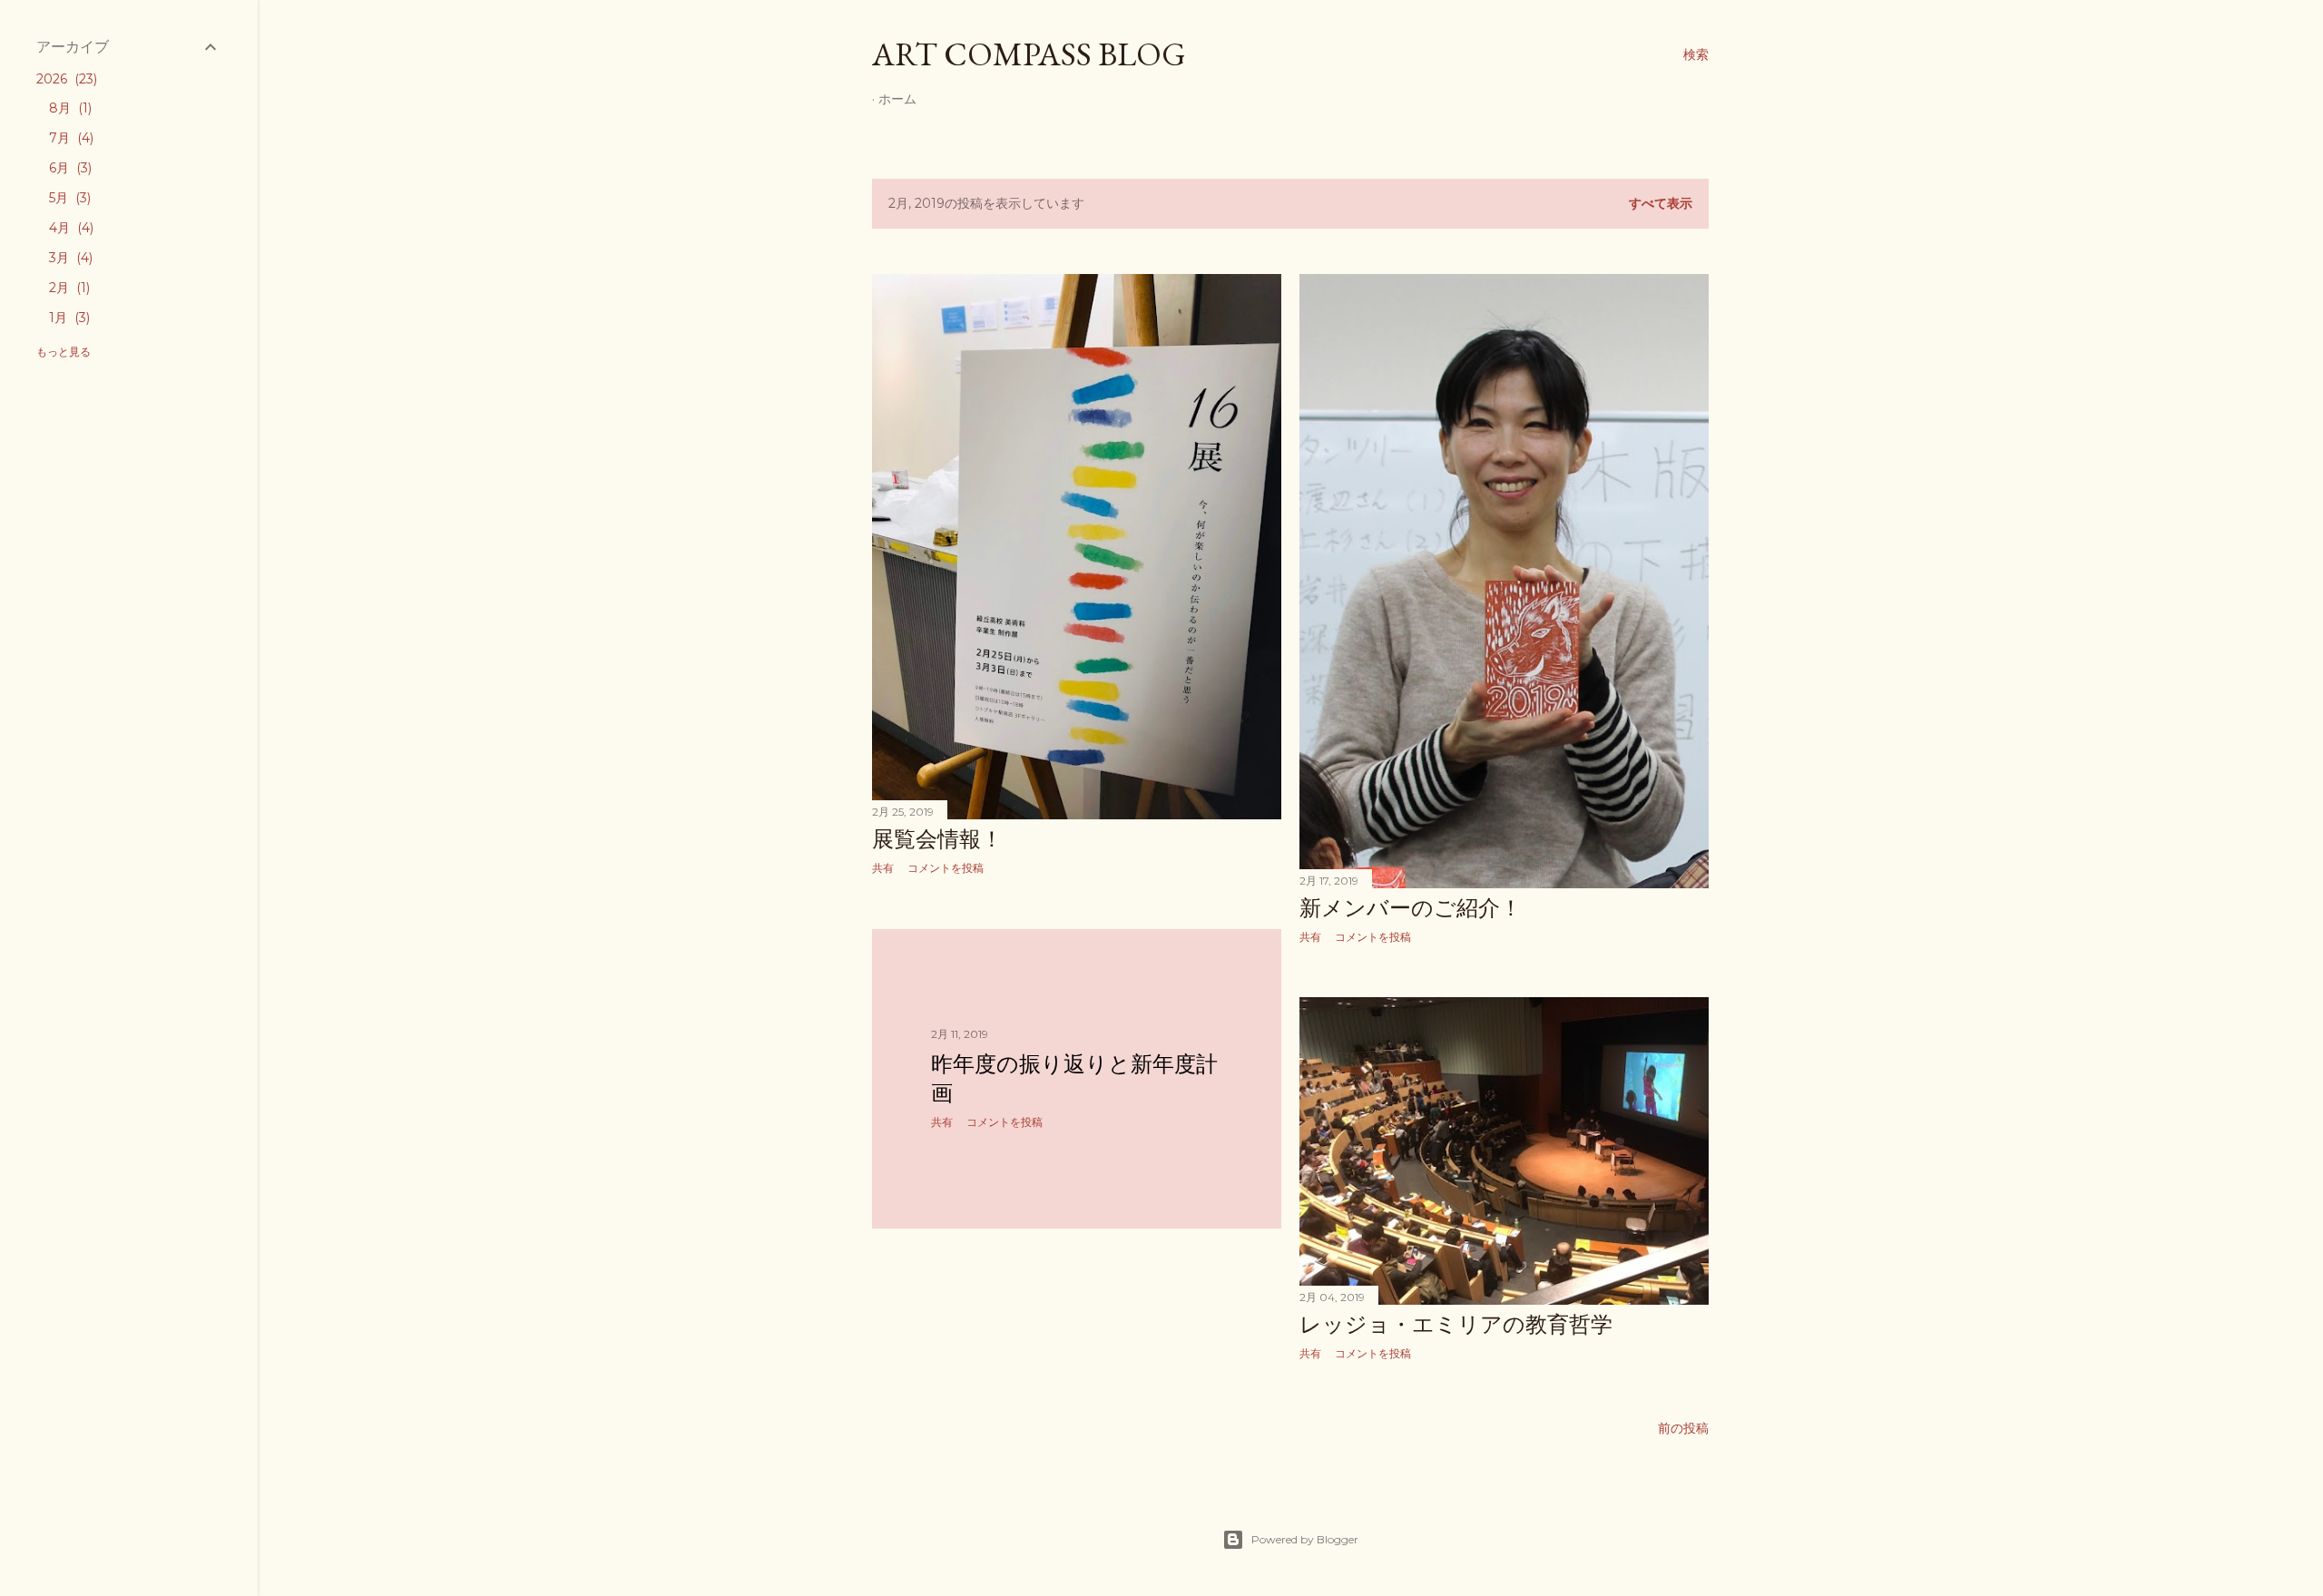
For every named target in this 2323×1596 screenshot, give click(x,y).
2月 (68, 288)
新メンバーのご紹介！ (1411, 908)
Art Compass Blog (1029, 54)
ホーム (897, 99)
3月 (69, 258)
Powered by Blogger (1305, 1539)
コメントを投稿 (946, 868)
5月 (68, 198)
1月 (68, 318)
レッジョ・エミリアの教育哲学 (1456, 1324)
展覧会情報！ (937, 839)
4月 (69, 228)
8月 (69, 108)
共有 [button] (883, 868)
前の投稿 (1683, 1428)
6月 (69, 168)
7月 (69, 138)
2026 (65, 79)
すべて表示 (1661, 203)
